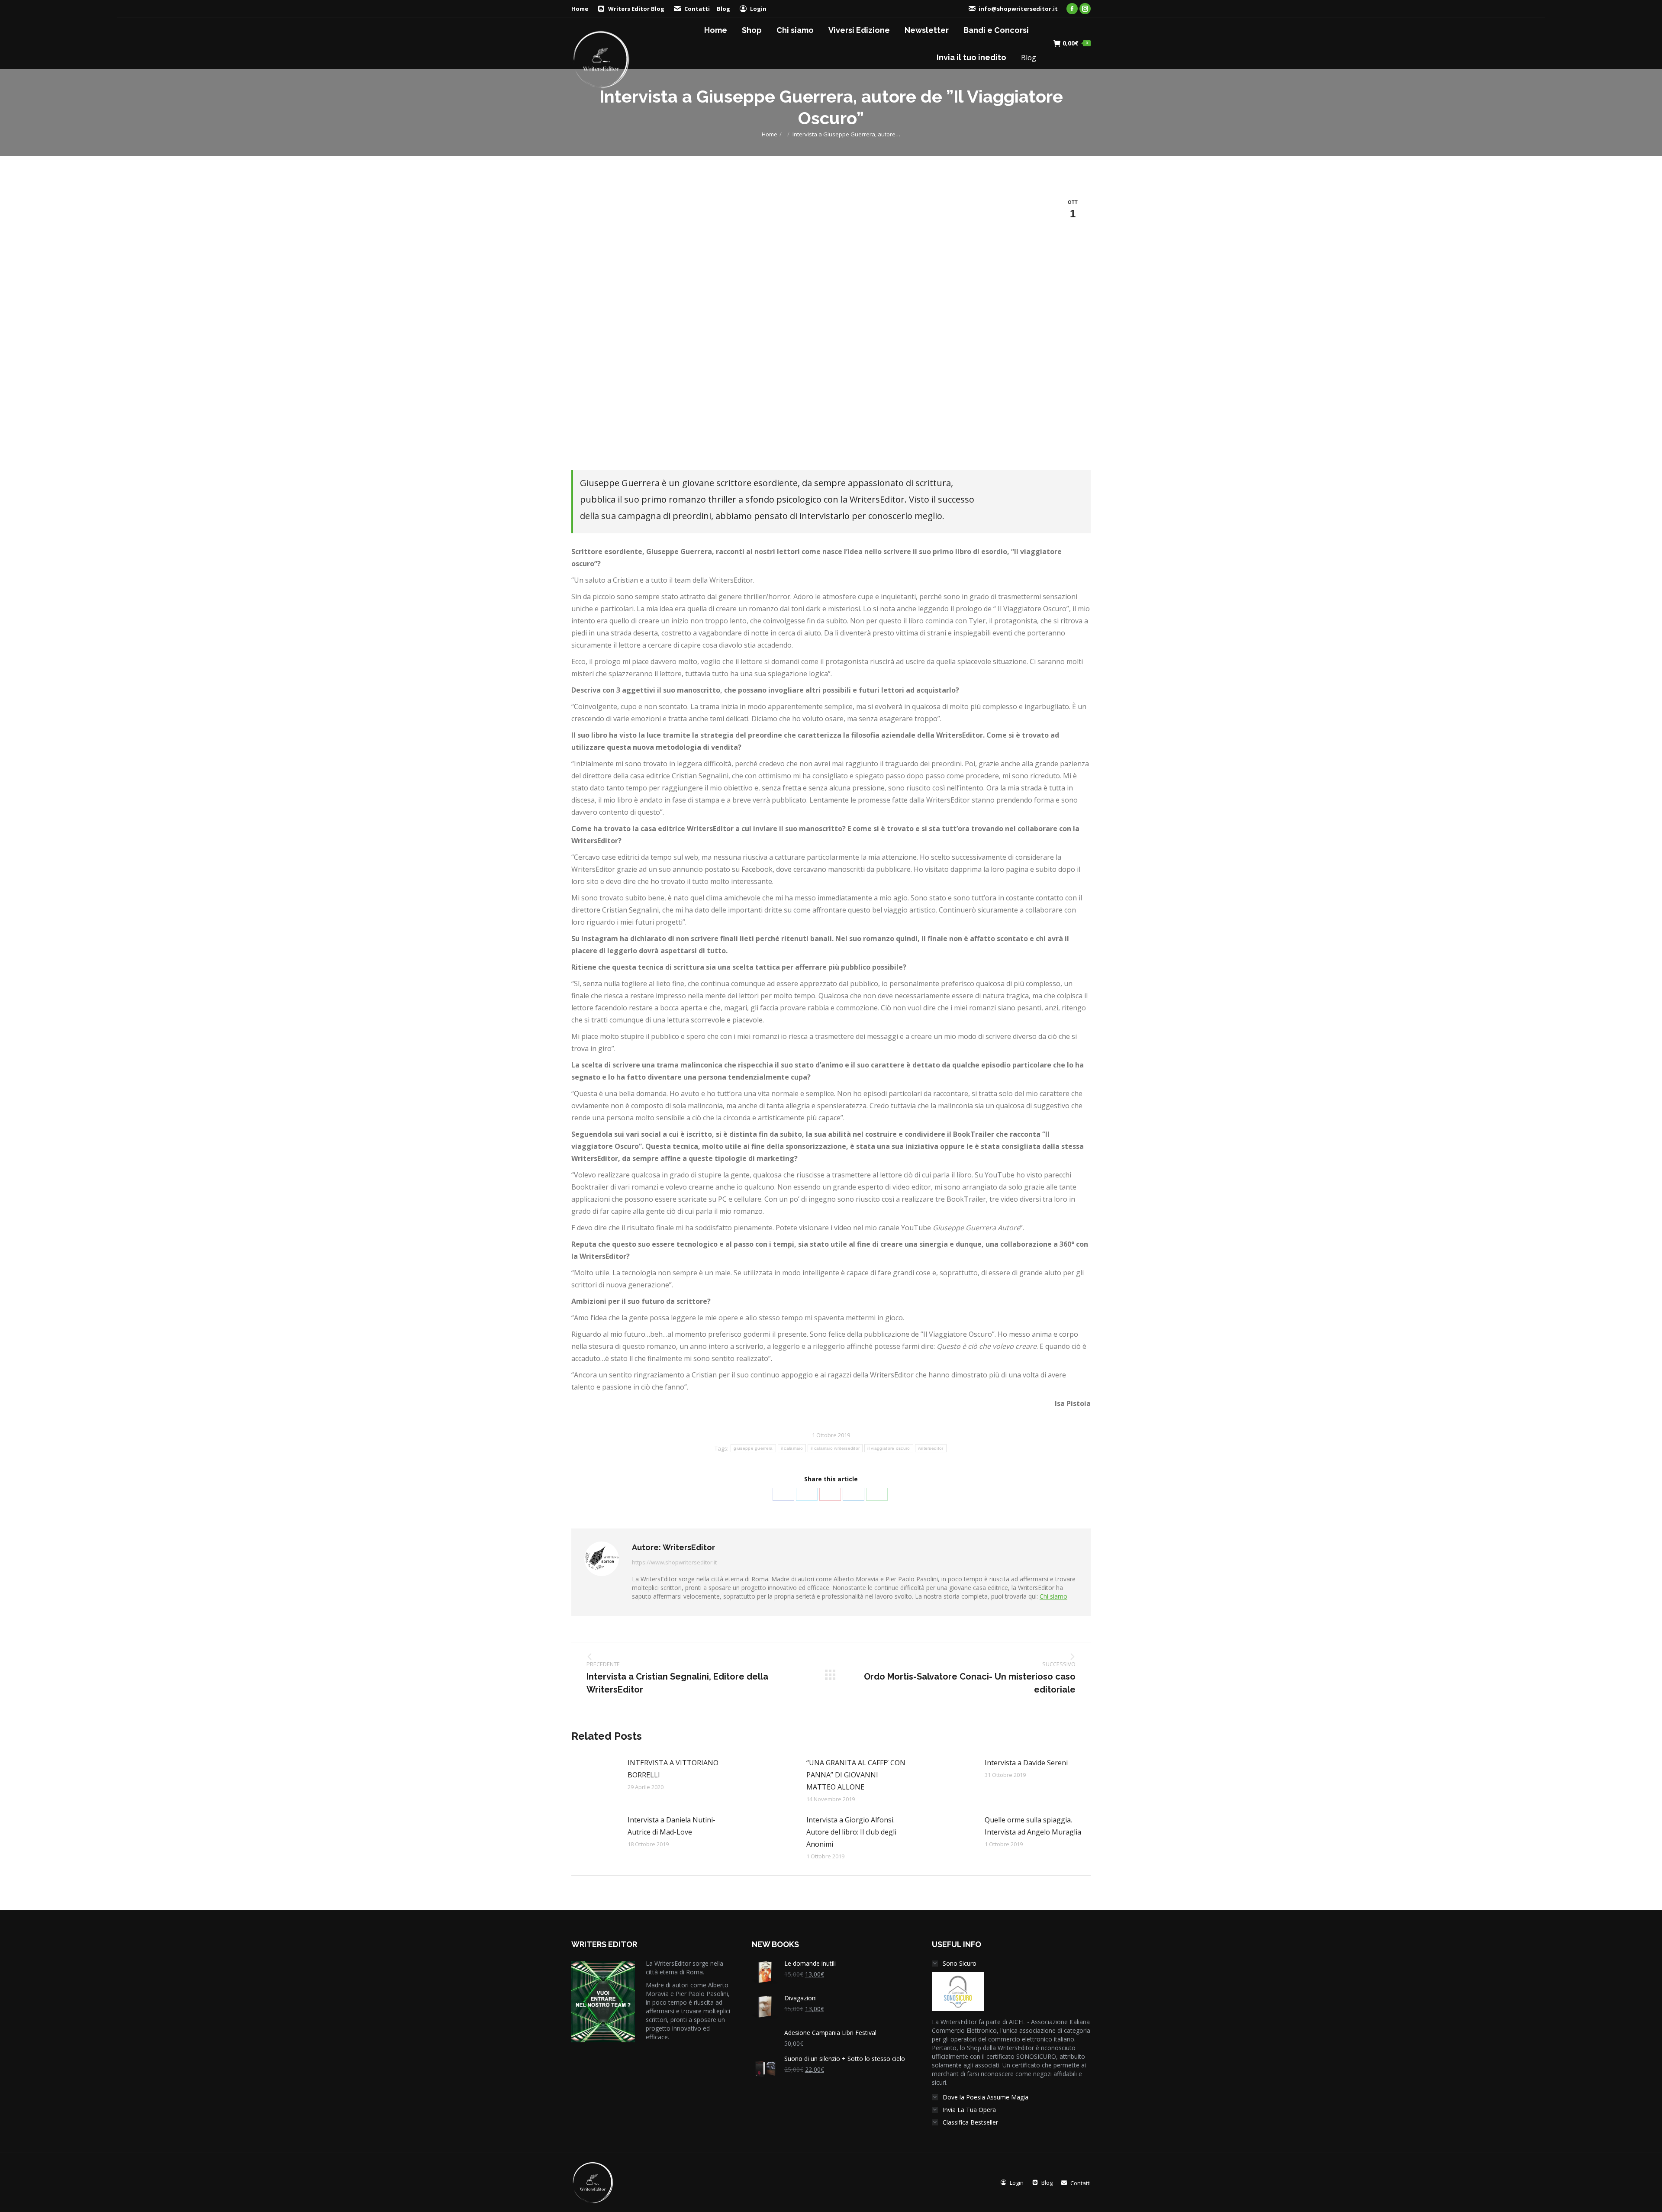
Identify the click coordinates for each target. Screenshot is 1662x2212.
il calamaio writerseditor (835, 1448)
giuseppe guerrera (753, 1448)
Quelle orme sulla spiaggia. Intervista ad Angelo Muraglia (1033, 1826)
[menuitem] (631, 9)
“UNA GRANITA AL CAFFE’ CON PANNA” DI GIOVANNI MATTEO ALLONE (856, 1775)
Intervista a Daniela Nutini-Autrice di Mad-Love (672, 1826)
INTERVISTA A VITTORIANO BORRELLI (673, 1769)
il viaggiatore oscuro (889, 1448)
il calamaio (792, 1448)
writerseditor (931, 1448)
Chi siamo (1053, 1596)
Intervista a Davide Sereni (1026, 1763)
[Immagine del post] (595, 1776)
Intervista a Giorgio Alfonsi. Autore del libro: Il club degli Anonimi (851, 1832)
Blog (723, 9)
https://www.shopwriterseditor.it (674, 1562)
